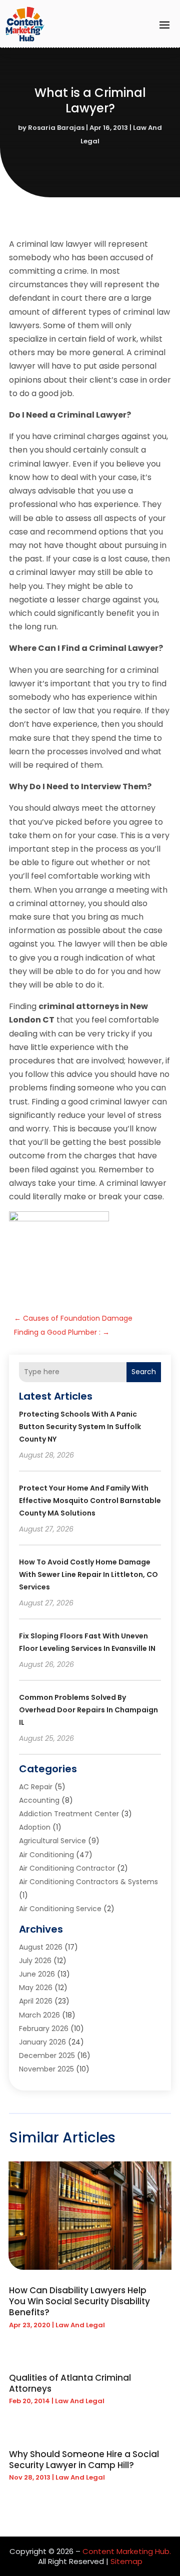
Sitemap (126, 2561)
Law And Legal (80, 2325)
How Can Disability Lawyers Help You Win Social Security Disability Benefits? (79, 2301)
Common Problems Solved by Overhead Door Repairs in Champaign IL (88, 1710)
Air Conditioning (46, 1855)
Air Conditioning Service (60, 1909)
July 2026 (35, 1961)
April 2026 (36, 2001)
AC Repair (36, 1787)
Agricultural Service (52, 1841)
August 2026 (41, 1947)
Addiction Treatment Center (69, 1814)
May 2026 (36, 1988)
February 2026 (44, 2029)
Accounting (39, 1800)
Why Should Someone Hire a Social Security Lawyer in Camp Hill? (84, 2460)
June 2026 (37, 1974)
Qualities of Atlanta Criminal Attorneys (70, 2383)
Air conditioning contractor (67, 1868)
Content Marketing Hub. (127, 2551)
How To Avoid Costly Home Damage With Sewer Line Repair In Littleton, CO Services (88, 1574)
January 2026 (42, 2042)
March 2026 (39, 2015)
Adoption (35, 1827)
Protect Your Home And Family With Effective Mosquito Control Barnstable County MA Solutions (90, 1501)
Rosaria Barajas (56, 128)
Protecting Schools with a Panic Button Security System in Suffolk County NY (80, 1427)
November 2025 (46, 2069)
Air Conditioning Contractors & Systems (88, 1882)
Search (144, 1372)
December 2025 (47, 2056)
